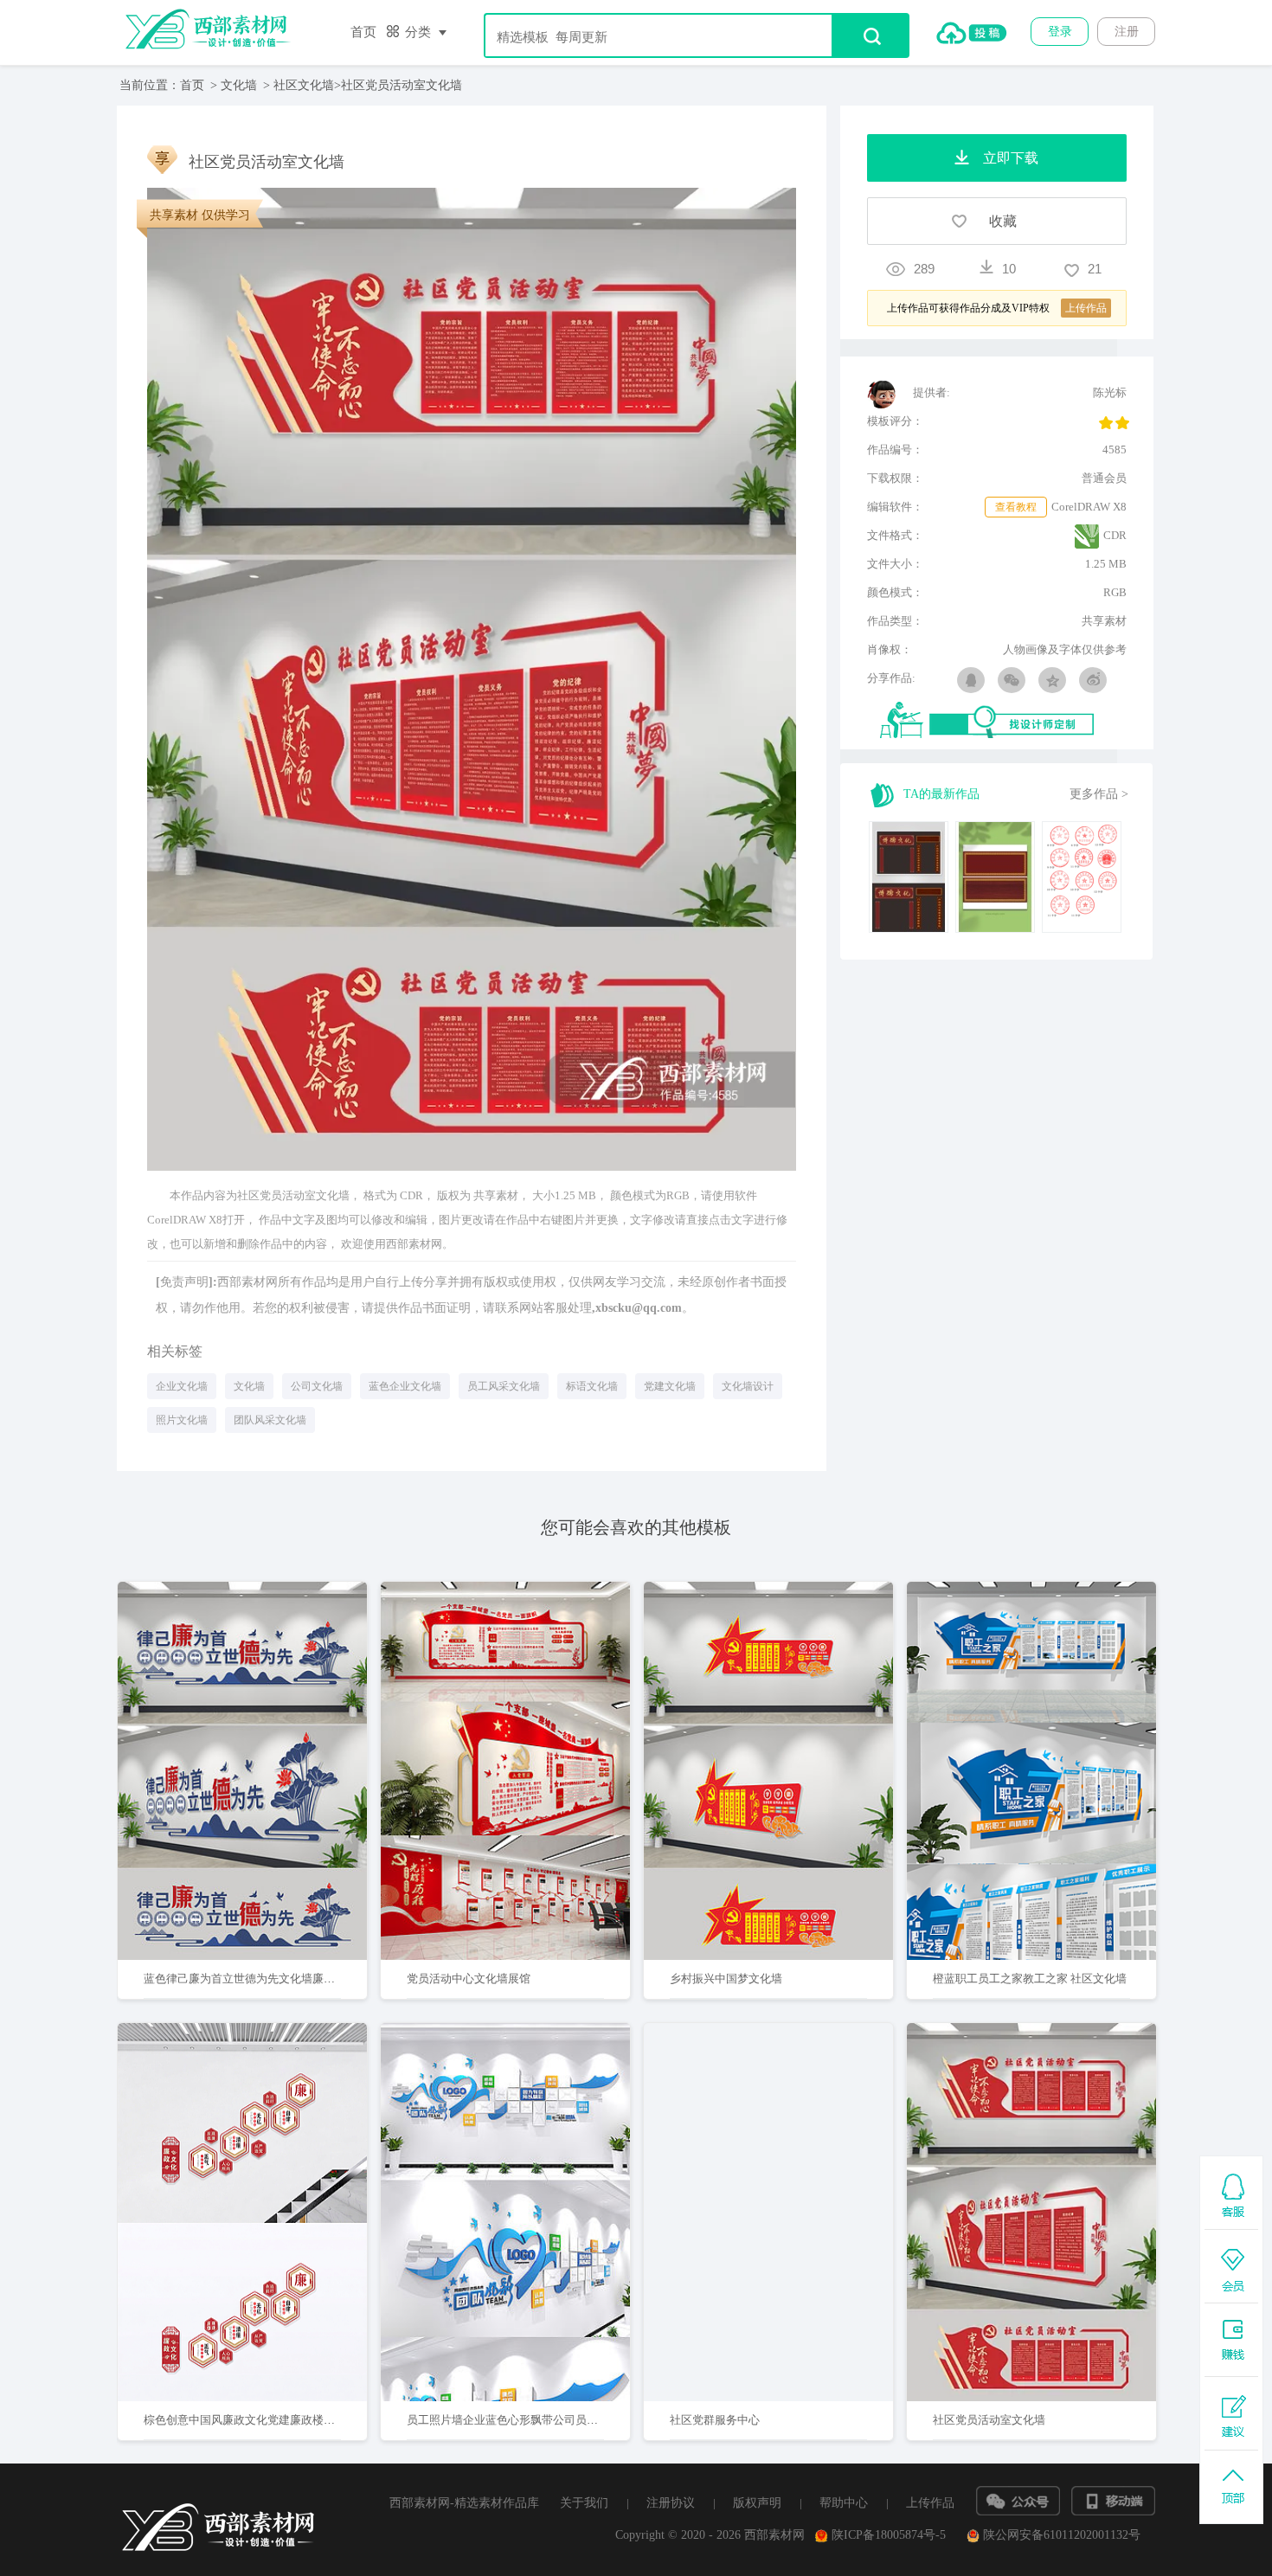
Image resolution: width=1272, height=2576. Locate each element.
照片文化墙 (182, 1420)
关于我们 (584, 2503)
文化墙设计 (748, 1386)
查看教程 (1016, 507)
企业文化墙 (182, 1386)
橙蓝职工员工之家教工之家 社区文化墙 (1030, 1979)
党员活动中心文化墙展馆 (469, 1979)
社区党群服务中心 (715, 2420)
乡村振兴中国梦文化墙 (726, 1979)
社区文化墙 (304, 85)
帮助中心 (844, 2503)
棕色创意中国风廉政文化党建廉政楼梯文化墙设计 (267, 2420)
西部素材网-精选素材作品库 (464, 2503)
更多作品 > (1099, 794)
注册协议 (671, 2503)
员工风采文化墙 (504, 1386)
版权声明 (757, 2503)
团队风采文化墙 (270, 1420)
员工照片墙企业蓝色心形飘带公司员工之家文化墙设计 (542, 2420)
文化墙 (239, 85)
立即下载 (265, 1715)
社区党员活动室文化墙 (989, 2420)
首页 (363, 32)
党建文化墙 (670, 1386)
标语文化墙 (592, 1386)
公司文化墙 (317, 1386)
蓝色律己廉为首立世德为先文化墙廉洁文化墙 (256, 1979)
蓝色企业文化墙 (405, 1386)
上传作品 (930, 2503)
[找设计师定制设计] (1003, 721)
